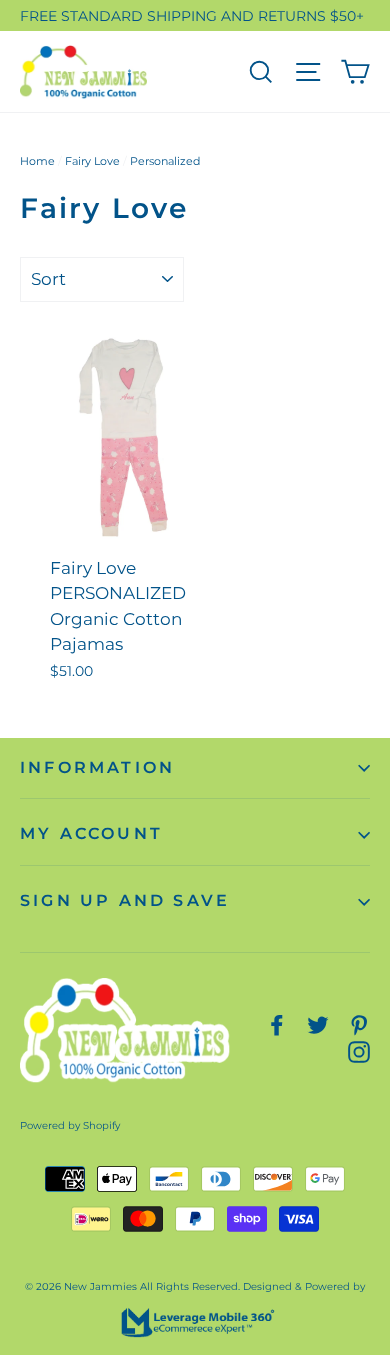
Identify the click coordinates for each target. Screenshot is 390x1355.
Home (37, 161)
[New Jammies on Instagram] (359, 1051)
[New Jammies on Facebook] (277, 1024)
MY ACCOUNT (91, 833)
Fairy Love (92, 161)
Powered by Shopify (70, 1125)
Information (97, 767)
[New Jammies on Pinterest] (359, 1024)
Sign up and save (125, 900)
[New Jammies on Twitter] (318, 1024)
